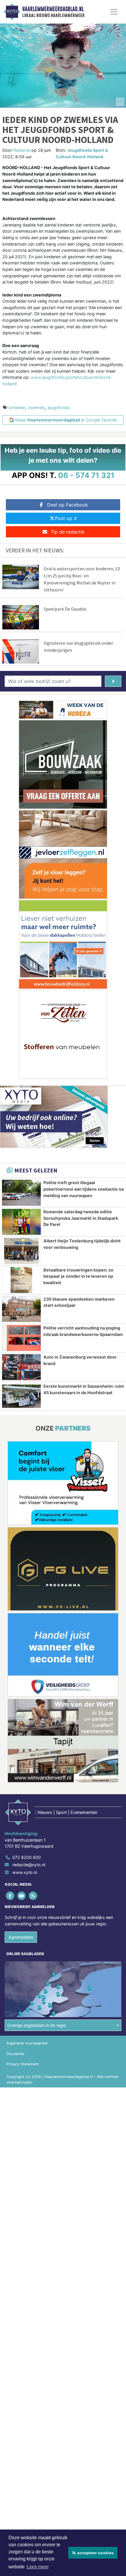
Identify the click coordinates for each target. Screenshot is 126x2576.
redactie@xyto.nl (29, 1865)
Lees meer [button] (38, 2567)
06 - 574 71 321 (86, 475)
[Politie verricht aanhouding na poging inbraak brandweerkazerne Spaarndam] (21, 1338)
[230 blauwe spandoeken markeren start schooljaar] (21, 1309)
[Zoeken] (113, 681)
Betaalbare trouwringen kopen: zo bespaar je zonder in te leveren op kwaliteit (78, 1276)
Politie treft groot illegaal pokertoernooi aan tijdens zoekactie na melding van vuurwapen (84, 1189)
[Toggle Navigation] (114, 12)
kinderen (17, 408)
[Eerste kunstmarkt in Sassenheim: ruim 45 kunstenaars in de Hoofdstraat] (21, 1396)
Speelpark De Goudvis (65, 609)
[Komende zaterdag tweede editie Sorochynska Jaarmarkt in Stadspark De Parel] (21, 1222)
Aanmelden (21, 1937)
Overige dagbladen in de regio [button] (37, 2025)
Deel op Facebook (68, 505)
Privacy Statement (23, 2064)
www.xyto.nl (25, 1872)
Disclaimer (16, 2054)
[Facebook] (10, 1896)
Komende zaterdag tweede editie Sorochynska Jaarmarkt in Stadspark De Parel (81, 1218)
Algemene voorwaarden (27, 2043)
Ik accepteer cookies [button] (93, 2553)
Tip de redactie (68, 532)
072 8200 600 (27, 1857)
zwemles (37, 408)
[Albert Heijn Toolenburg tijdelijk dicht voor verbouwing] (21, 1251)
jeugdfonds (59, 408)
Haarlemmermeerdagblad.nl (53, 9)
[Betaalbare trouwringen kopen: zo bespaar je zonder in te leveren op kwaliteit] (21, 1280)
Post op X (66, 518)
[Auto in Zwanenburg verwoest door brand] (21, 1367)
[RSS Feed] (33, 1896)
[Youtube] (22, 1896)
